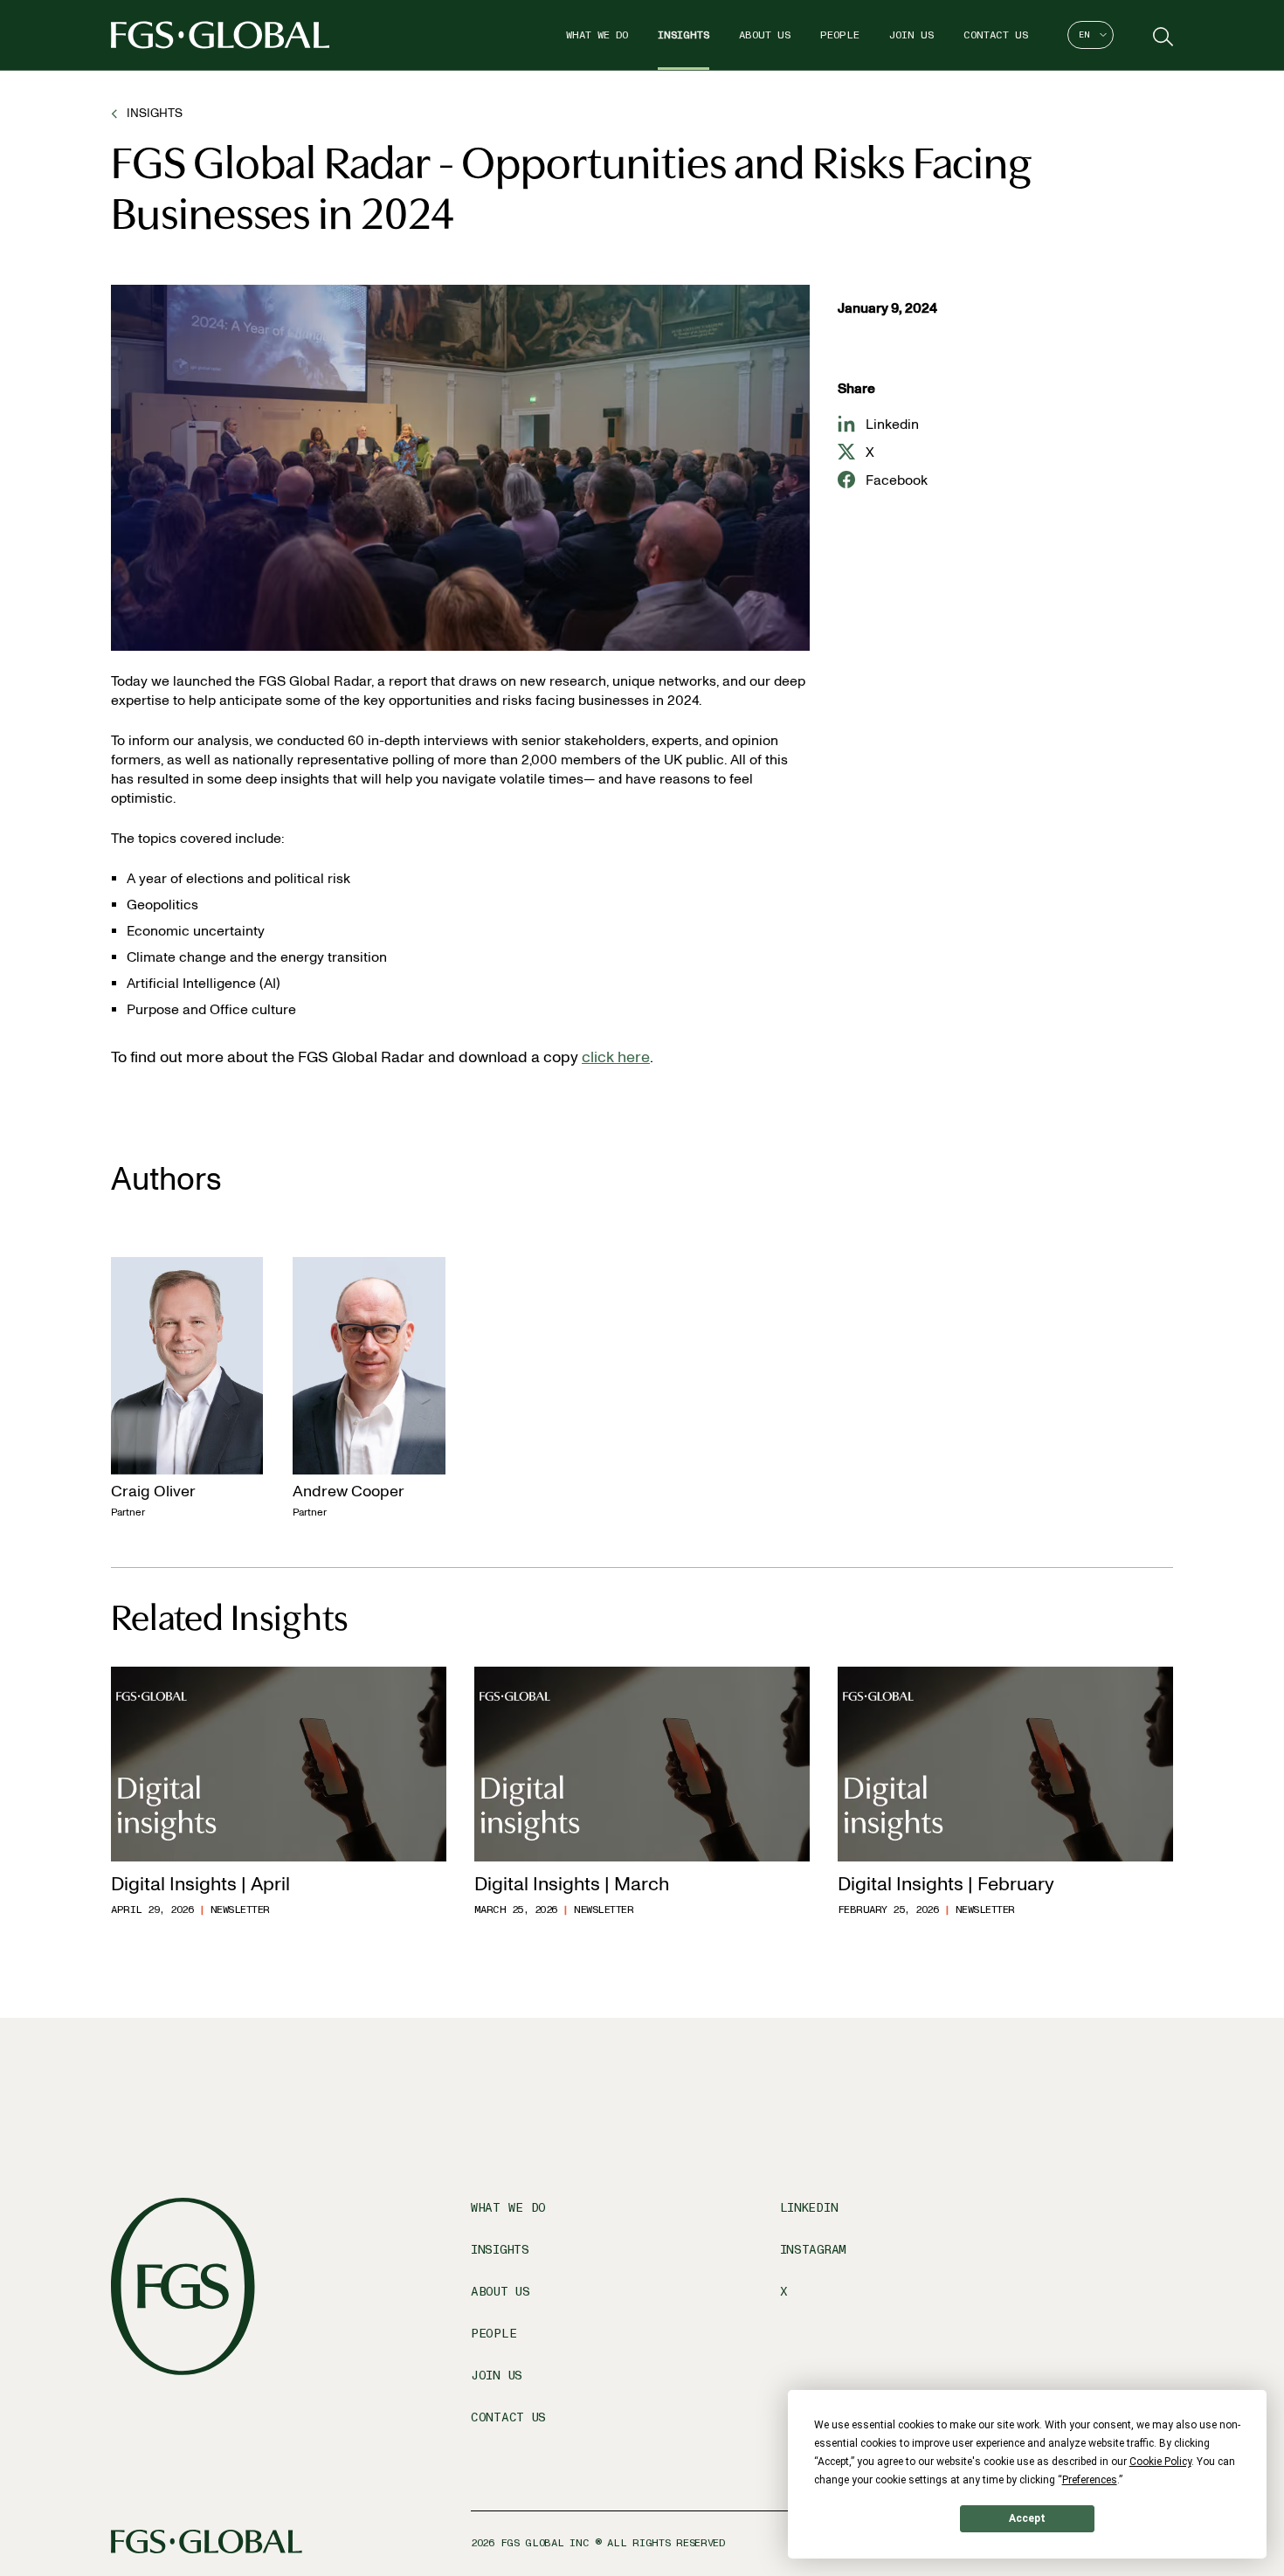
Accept (1027, 2518)
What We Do (597, 35)
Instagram (813, 2250)
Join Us (911, 35)
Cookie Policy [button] (1160, 2462)
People (840, 35)
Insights (683, 35)
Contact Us (996, 35)
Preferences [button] (1090, 2480)
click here (616, 1057)
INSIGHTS (155, 113)
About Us (765, 35)
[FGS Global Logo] (220, 35)
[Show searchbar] (1161, 35)
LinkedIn (809, 2208)
